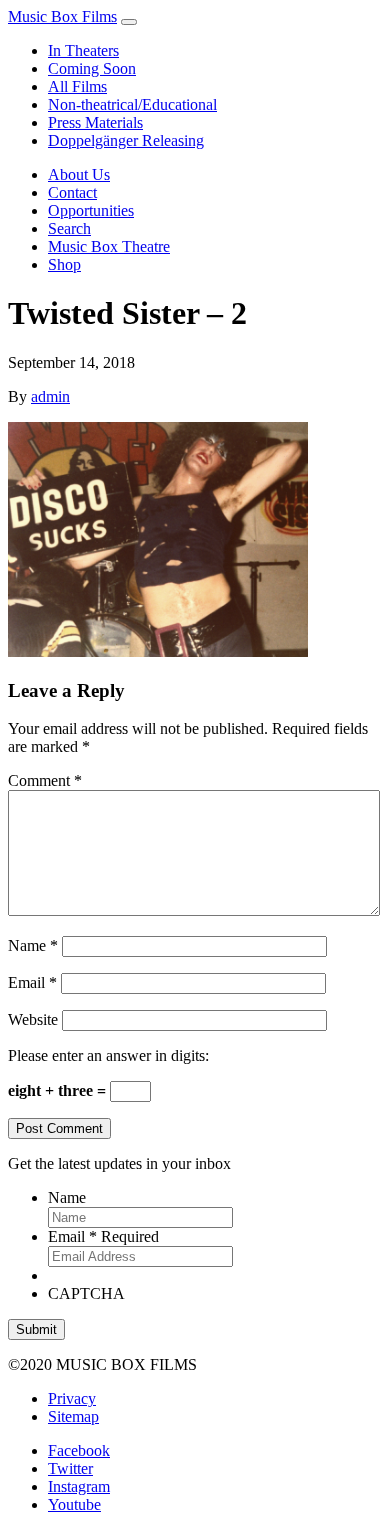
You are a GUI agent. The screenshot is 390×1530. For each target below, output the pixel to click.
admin (50, 396)
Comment (45, 780)
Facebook (79, 1450)
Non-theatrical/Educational (132, 104)
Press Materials (95, 122)
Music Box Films (62, 16)
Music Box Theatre (109, 246)
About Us (79, 174)
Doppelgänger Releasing (126, 140)
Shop (64, 264)
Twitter (70, 1468)
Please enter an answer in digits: (108, 1055)
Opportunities (91, 210)
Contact (72, 192)
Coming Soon (92, 68)
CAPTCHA (86, 1293)
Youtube (74, 1504)
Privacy (72, 1398)
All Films (77, 86)
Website (33, 1019)
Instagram (79, 1486)
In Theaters (83, 50)
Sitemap (73, 1416)
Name (33, 945)
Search (69, 228)
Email (32, 982)
